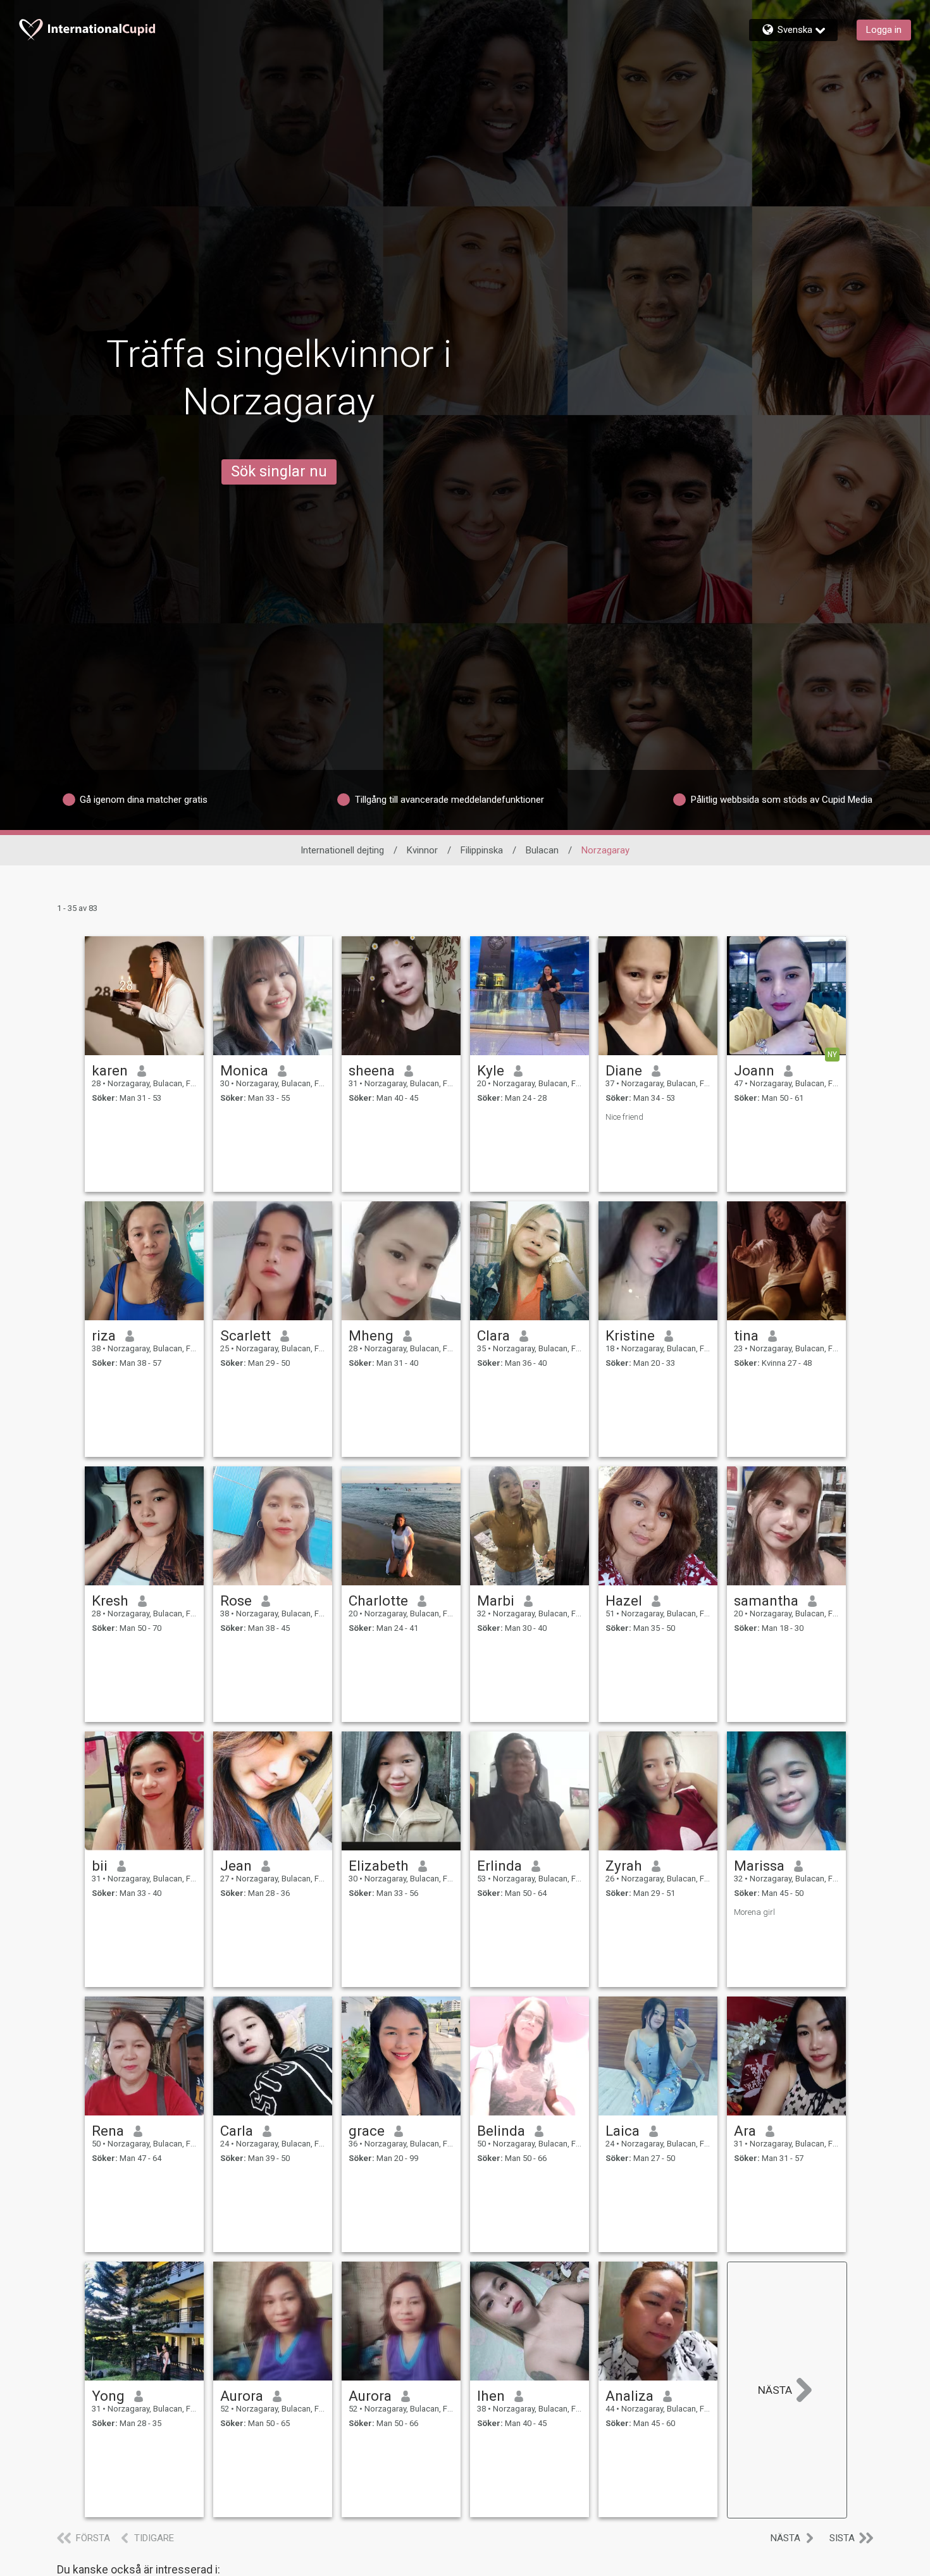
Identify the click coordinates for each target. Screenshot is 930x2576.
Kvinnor (422, 850)
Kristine (630, 1335)
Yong (108, 2396)
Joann (754, 1070)
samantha (766, 1601)
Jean (236, 1866)
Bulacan (542, 850)
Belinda (501, 2131)
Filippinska (482, 850)
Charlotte (378, 1601)
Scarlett (245, 1335)
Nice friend (624, 1117)
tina (746, 1335)
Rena (108, 2131)
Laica (623, 2131)
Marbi (496, 1601)
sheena (372, 1070)
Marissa (759, 1866)
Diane (624, 1070)
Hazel (624, 1601)
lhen (491, 2396)
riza (104, 1335)
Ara (745, 2131)
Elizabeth (379, 1866)
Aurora (242, 2396)
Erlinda (499, 1866)
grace (367, 2131)
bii (100, 1866)
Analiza (629, 2396)
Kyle (491, 1070)
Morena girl (754, 1912)
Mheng (371, 1335)
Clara (493, 1335)
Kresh (110, 1601)
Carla (237, 2131)
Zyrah (624, 1866)
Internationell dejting (342, 850)
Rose (236, 1601)
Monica (244, 1070)
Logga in (884, 30)
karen (110, 1070)
